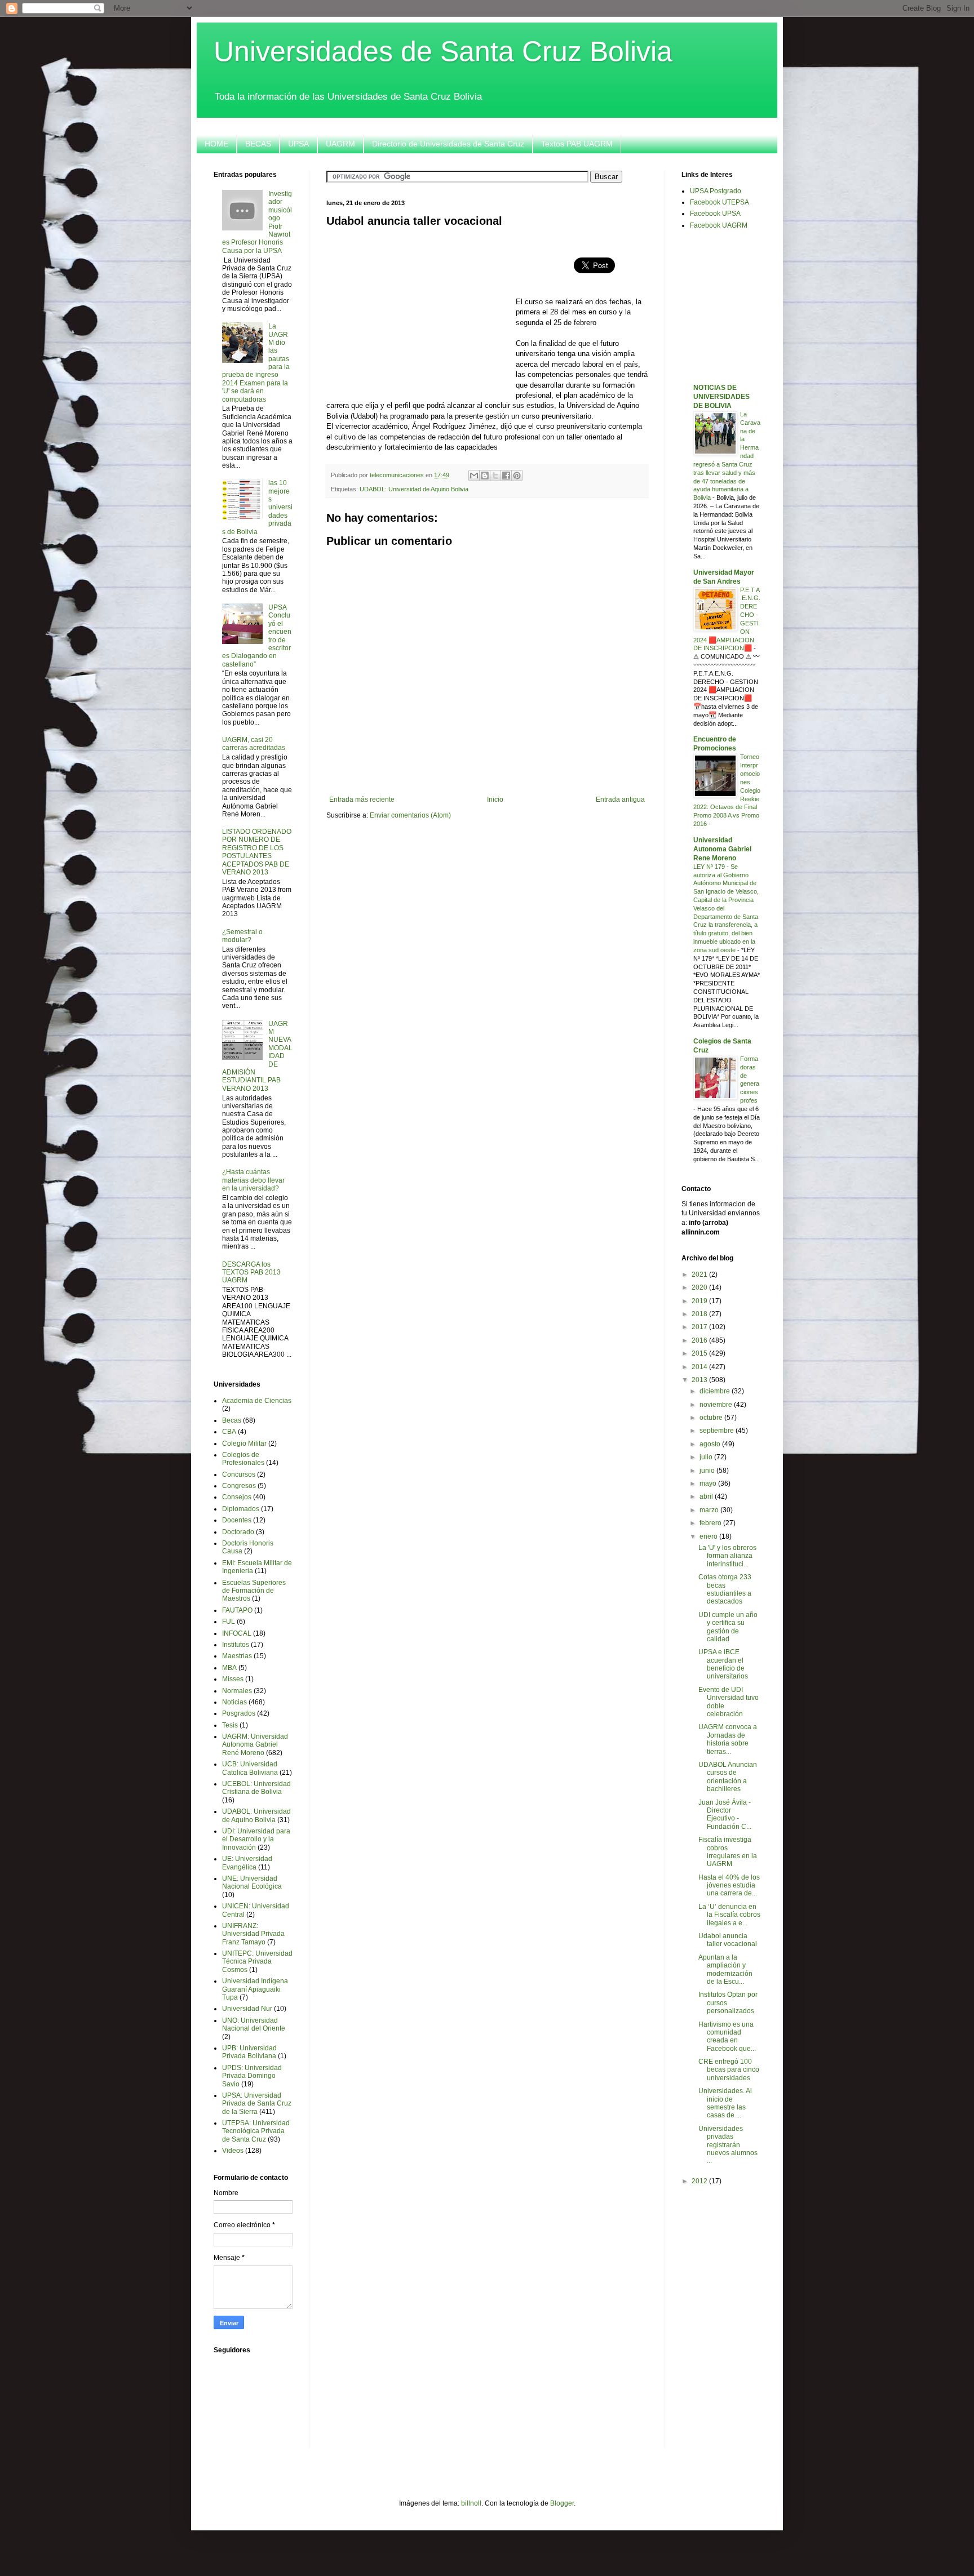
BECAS (258, 144)
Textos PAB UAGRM (577, 144)
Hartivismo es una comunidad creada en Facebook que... (727, 2037)
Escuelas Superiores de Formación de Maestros (254, 1591)
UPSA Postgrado (716, 191)
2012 (700, 2181)
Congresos (239, 1486)
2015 (700, 1353)
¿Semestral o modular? (242, 936)
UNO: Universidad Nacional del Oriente (254, 2024)
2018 (700, 1314)
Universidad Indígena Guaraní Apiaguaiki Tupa (255, 1989)
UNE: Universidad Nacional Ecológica (252, 1882)
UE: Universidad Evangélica (247, 1863)
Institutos (236, 1645)
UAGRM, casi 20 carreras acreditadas (254, 744)
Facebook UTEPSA (720, 202)
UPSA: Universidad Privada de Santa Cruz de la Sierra (257, 2104)
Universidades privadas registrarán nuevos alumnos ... (728, 2145)
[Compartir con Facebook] (506, 476)
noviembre (717, 1405)
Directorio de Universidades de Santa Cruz (448, 144)
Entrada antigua (620, 800)
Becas (232, 1420)
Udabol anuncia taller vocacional (728, 1940)
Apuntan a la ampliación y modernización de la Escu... (725, 1969)
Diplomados (241, 1509)
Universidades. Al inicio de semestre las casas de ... (725, 2103)
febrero (711, 1523)
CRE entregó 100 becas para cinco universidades (729, 2070)
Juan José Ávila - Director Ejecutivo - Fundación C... (725, 1815)
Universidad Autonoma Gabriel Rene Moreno (722, 849)
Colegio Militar (244, 1444)
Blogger (562, 2503)
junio (708, 1471)
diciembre (716, 1391)
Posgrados (239, 1713)
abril (707, 1496)
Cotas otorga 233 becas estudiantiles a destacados (725, 1589)
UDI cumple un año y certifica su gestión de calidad (728, 1627)
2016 (700, 1340)
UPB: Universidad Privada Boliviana (249, 2052)
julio (707, 1457)
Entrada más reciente (362, 800)
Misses (233, 1679)
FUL (229, 1622)
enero (709, 1536)
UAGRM (340, 144)
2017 (700, 1327)
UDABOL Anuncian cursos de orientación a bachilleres (728, 1777)
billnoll (471, 2503)
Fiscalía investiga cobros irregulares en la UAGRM (728, 1852)
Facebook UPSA (715, 214)
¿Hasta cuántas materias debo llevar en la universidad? (253, 1180)
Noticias (234, 1702)
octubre (712, 1418)
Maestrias (237, 1656)
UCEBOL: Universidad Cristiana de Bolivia (256, 1788)
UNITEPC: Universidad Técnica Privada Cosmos (257, 1962)
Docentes (237, 1520)
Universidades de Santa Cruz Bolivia (443, 51)
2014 (700, 1367)
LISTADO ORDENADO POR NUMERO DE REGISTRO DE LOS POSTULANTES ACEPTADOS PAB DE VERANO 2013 (257, 852)
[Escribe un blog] (485, 476)
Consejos (237, 1497)
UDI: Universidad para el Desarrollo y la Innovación (256, 1839)
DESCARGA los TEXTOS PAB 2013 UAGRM (251, 1273)
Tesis (230, 1725)
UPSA (298, 144)
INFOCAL (237, 1633)
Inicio (495, 800)
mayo (709, 1484)
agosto (711, 1444)
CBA (229, 1432)
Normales (237, 1691)
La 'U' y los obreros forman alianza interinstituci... (727, 1556)
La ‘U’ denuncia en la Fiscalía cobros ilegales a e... (729, 1915)
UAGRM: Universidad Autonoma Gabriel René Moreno (255, 1745)
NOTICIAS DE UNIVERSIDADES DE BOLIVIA (721, 397)
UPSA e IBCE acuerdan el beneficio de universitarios (723, 1664)
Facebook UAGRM (719, 225)
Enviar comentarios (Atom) (410, 815)
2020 (700, 1287)
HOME (216, 144)
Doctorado (238, 1532)
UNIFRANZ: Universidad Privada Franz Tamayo (253, 1934)
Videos (233, 2151)
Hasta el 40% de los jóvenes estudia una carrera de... (729, 1886)
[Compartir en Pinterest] (517, 476)
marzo (710, 1510)
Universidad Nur (247, 2009)
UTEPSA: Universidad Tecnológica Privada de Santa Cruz (256, 2131)
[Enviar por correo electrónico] (474, 476)
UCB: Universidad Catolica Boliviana (250, 1768)
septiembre (718, 1431)
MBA (229, 1668)
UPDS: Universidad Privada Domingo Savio (252, 2076)
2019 (700, 1301)
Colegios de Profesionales (243, 1459)
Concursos (239, 1474)
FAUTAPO (237, 1610)
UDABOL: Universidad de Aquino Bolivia (414, 489)
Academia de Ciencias (257, 1401)
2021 (700, 1274)
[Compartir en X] (495, 476)
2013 (700, 1380)
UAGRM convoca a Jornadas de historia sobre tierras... (728, 1739)
